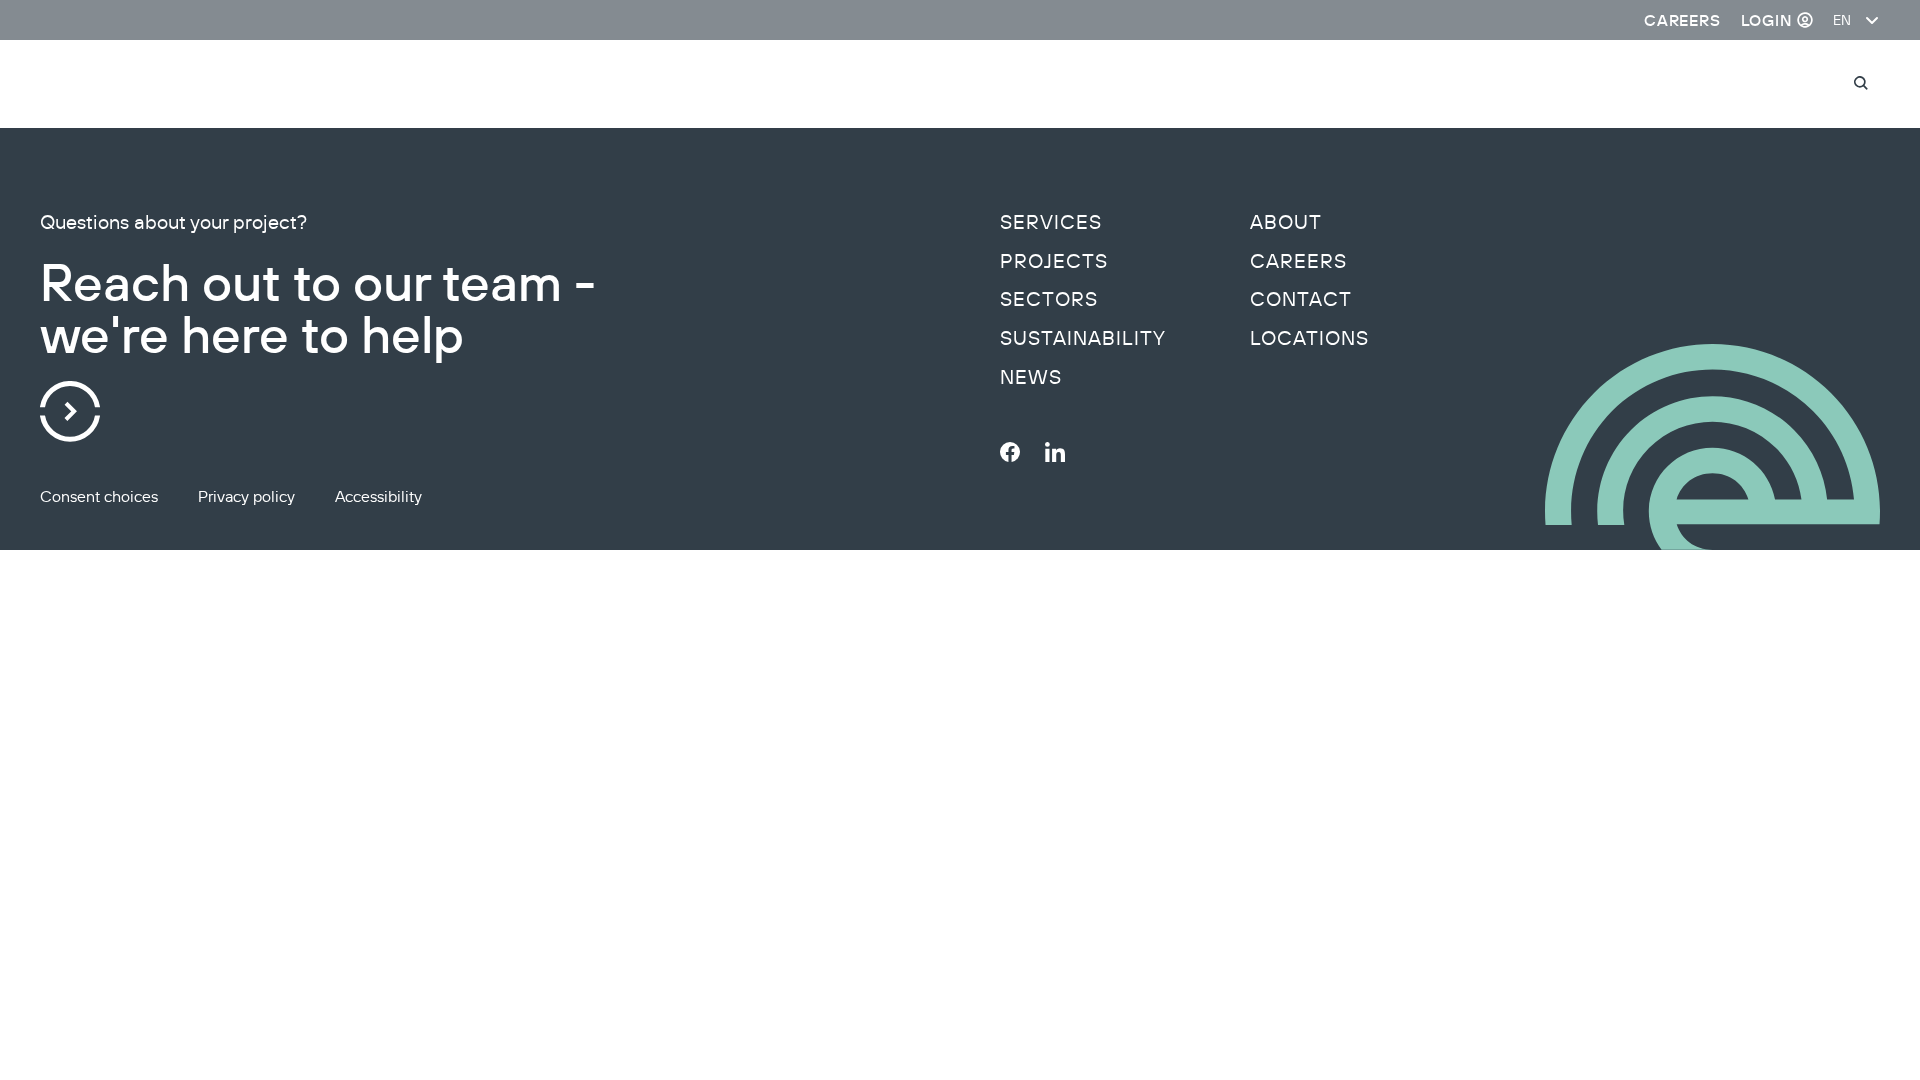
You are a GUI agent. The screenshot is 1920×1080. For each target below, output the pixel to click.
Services (1051, 222)
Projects (1054, 261)
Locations (1309, 338)
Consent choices (99, 496)
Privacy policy (246, 496)
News (1031, 377)
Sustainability (1083, 338)
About (1286, 222)
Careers (1298, 261)
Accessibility (378, 496)
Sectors (1049, 299)
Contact (1301, 299)
